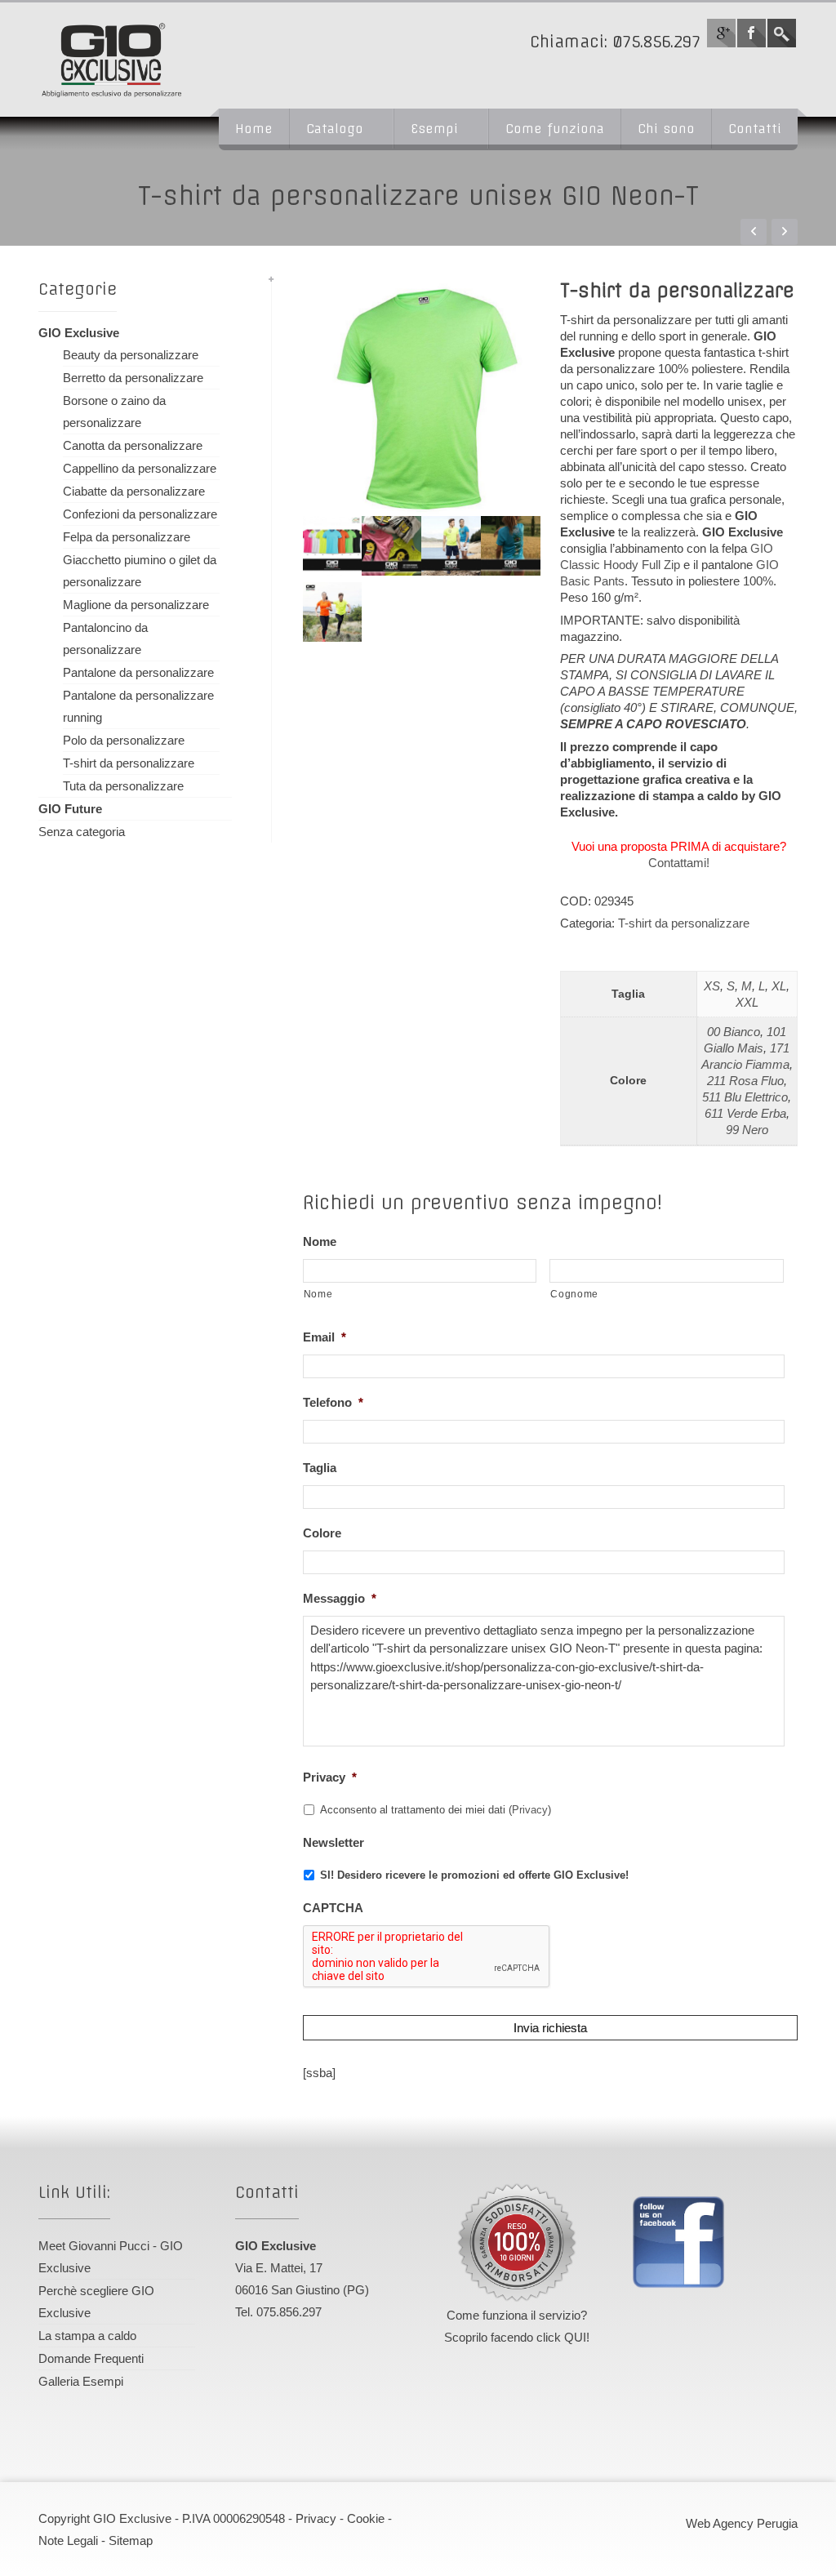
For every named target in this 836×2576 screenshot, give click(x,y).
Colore (322, 1533)
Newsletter (334, 1842)
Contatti (755, 129)
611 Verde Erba (745, 1113)
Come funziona (555, 129)
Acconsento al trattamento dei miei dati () (436, 1810)
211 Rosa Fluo (745, 1081)
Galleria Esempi (81, 2381)
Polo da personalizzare (124, 740)
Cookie (366, 2518)
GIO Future (70, 809)
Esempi (434, 129)
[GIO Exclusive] (152, 60)
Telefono (333, 1402)
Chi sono (666, 129)
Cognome (574, 1294)
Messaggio (340, 1598)
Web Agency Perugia (742, 2523)
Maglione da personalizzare (136, 605)
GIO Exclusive (79, 333)
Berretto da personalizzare (133, 378)
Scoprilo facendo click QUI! (517, 2337)
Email (325, 1337)
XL (779, 986)
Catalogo (335, 129)
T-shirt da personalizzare (684, 923)
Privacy (330, 1777)
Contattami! (679, 863)
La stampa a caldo (87, 2336)
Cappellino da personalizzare (140, 468)
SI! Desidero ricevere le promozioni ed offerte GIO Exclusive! (474, 1875)
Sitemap (131, 2540)
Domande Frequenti (91, 2358)
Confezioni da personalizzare (140, 514)
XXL (747, 1002)
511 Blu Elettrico (745, 1097)
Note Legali (68, 2540)
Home (254, 129)
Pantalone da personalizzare (138, 672)
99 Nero (747, 1130)
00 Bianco (734, 1032)
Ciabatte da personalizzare (134, 491)
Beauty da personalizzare (131, 355)
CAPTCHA (333, 1908)
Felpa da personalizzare (127, 537)
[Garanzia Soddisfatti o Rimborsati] (517, 2243)
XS (712, 986)
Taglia (320, 1468)
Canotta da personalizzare (133, 445)
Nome (320, 1241)
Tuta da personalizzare (123, 786)
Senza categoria (82, 832)
